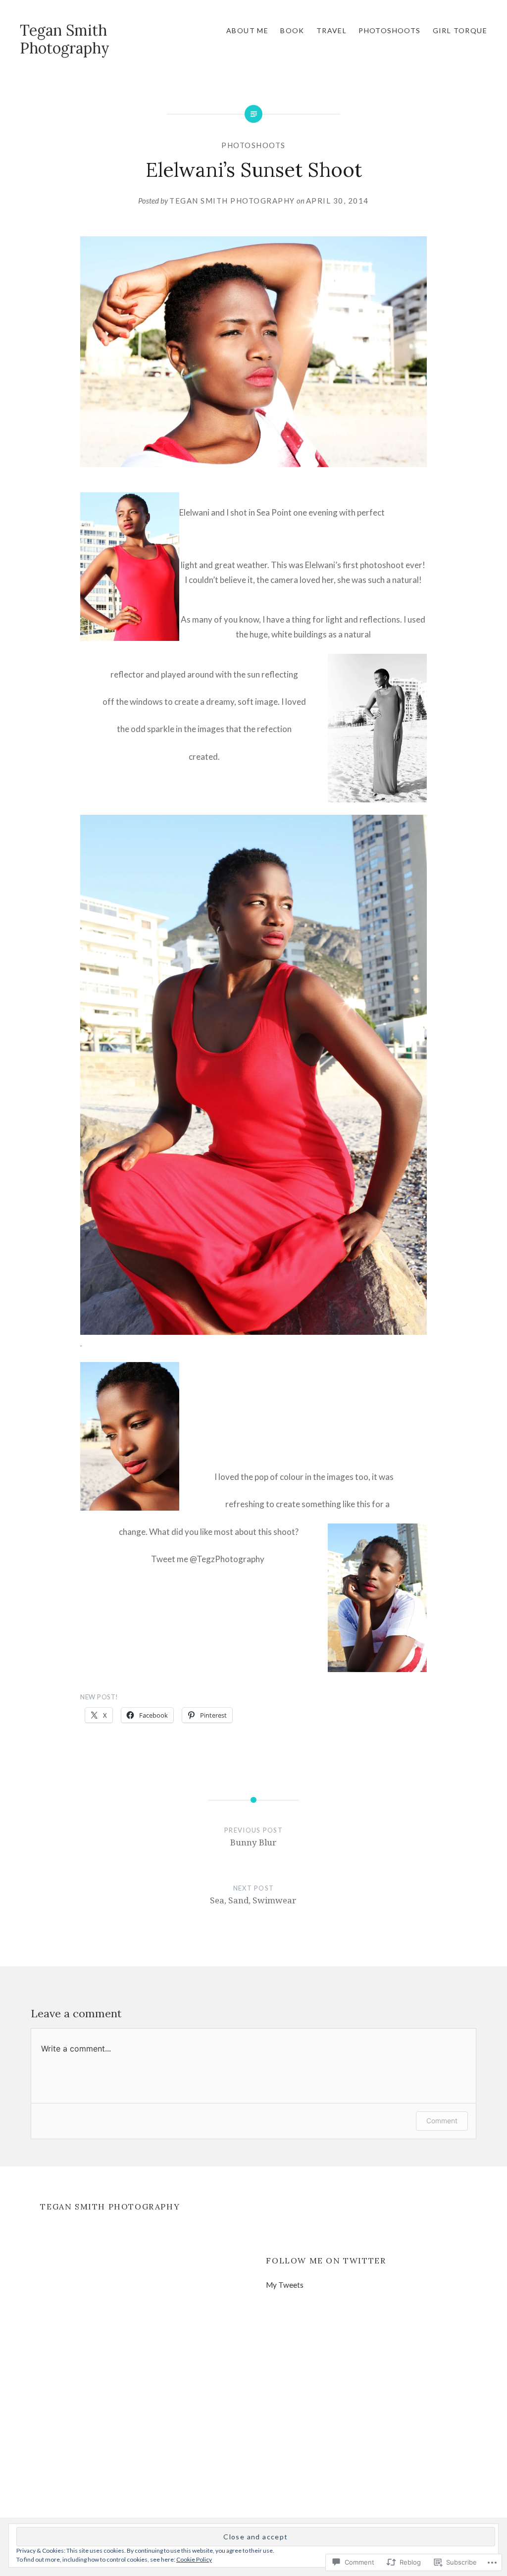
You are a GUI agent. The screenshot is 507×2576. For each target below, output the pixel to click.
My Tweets (285, 2285)
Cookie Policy (194, 2559)
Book (292, 30)
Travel (331, 30)
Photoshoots (389, 30)
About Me (247, 30)
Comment (442, 2121)
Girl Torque (460, 30)
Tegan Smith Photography (65, 39)
